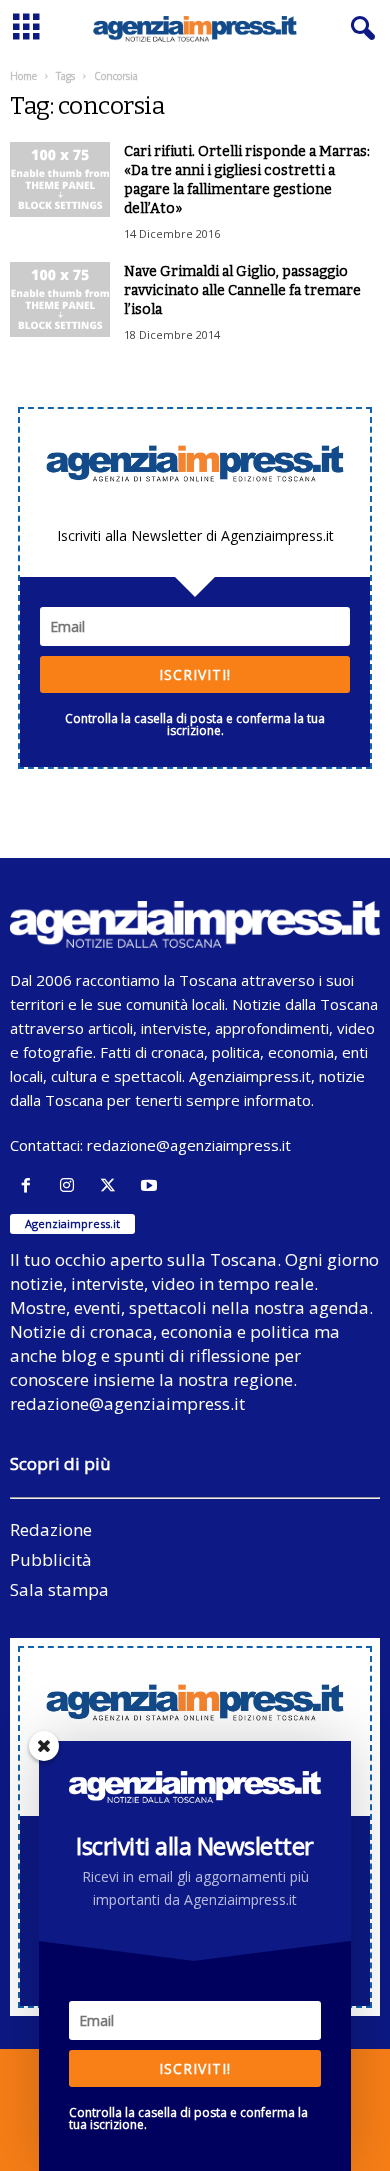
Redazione (51, 1529)
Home (23, 76)
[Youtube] (151, 1185)
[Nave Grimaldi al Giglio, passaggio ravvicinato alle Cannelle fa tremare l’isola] (60, 299)
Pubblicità (51, 1559)
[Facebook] (30, 1185)
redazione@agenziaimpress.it (189, 1145)
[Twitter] (112, 1185)
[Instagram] (71, 1185)
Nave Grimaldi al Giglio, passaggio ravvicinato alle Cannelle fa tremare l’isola (242, 290)
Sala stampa (59, 1589)
